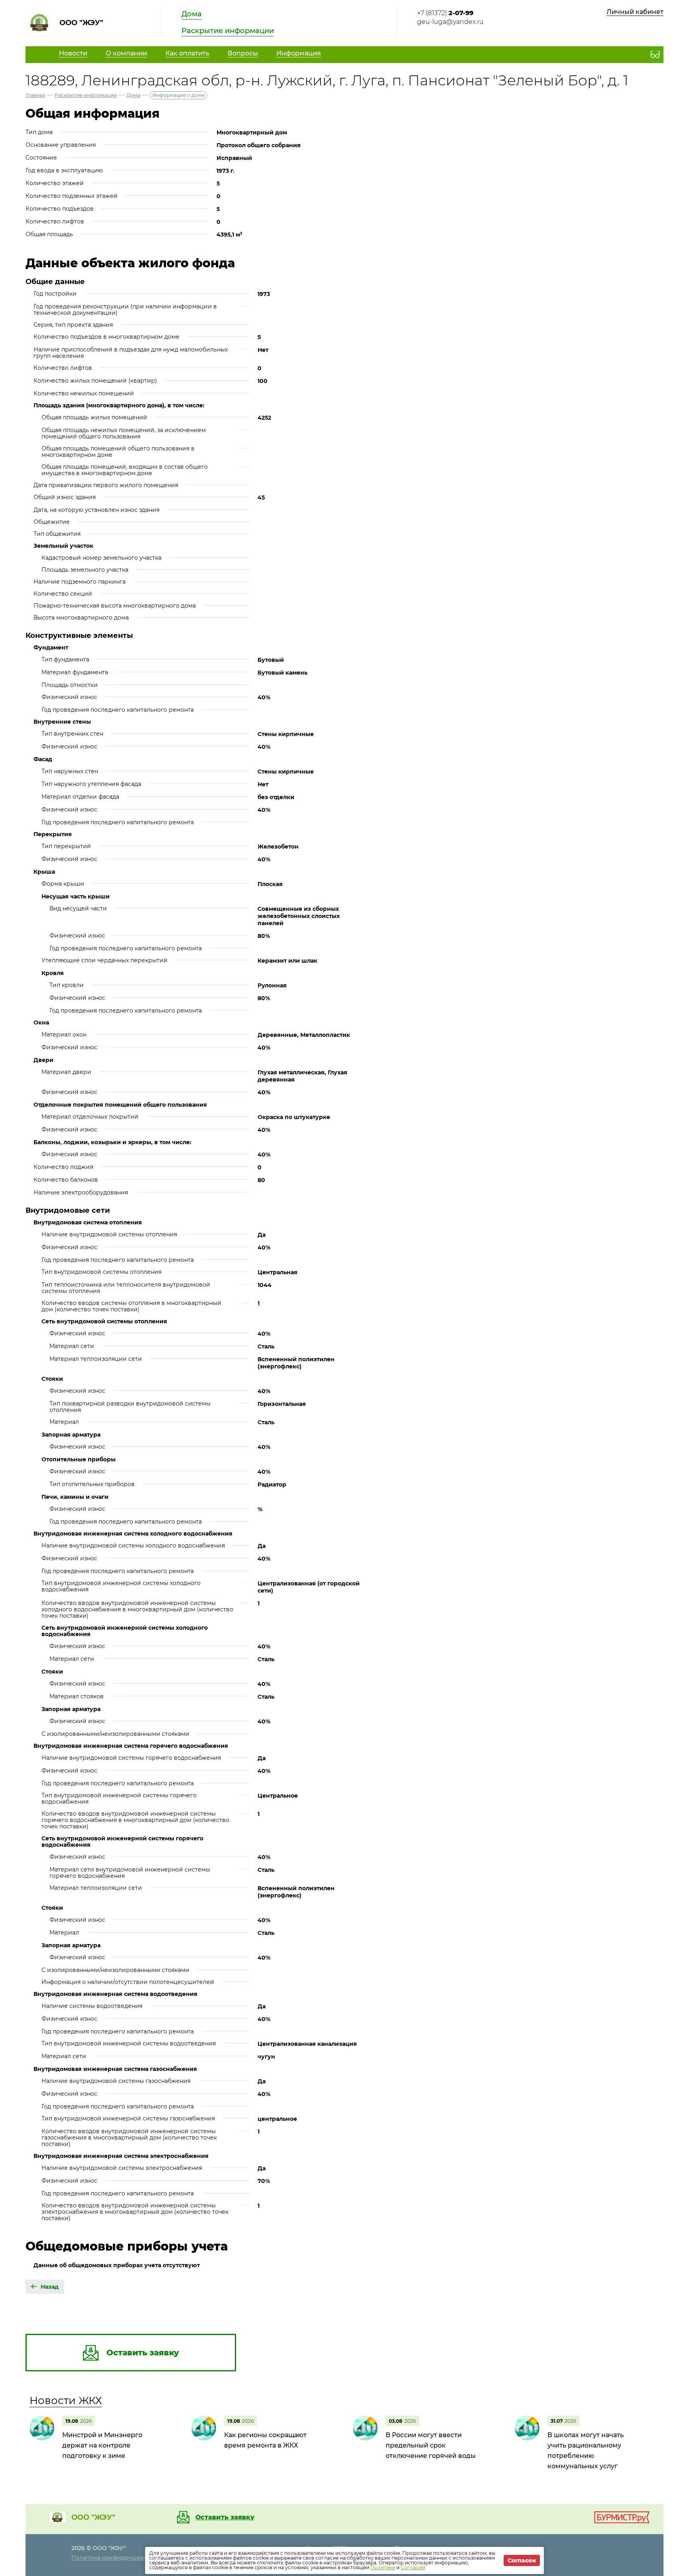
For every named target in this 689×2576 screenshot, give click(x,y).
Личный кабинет (635, 12)
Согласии (413, 2567)
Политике (383, 2567)
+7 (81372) (445, 13)
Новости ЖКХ (66, 2400)
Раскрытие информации (228, 31)
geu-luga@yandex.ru (450, 22)
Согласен (522, 2560)
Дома (192, 14)
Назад (50, 2287)
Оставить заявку (225, 2517)
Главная (35, 95)
